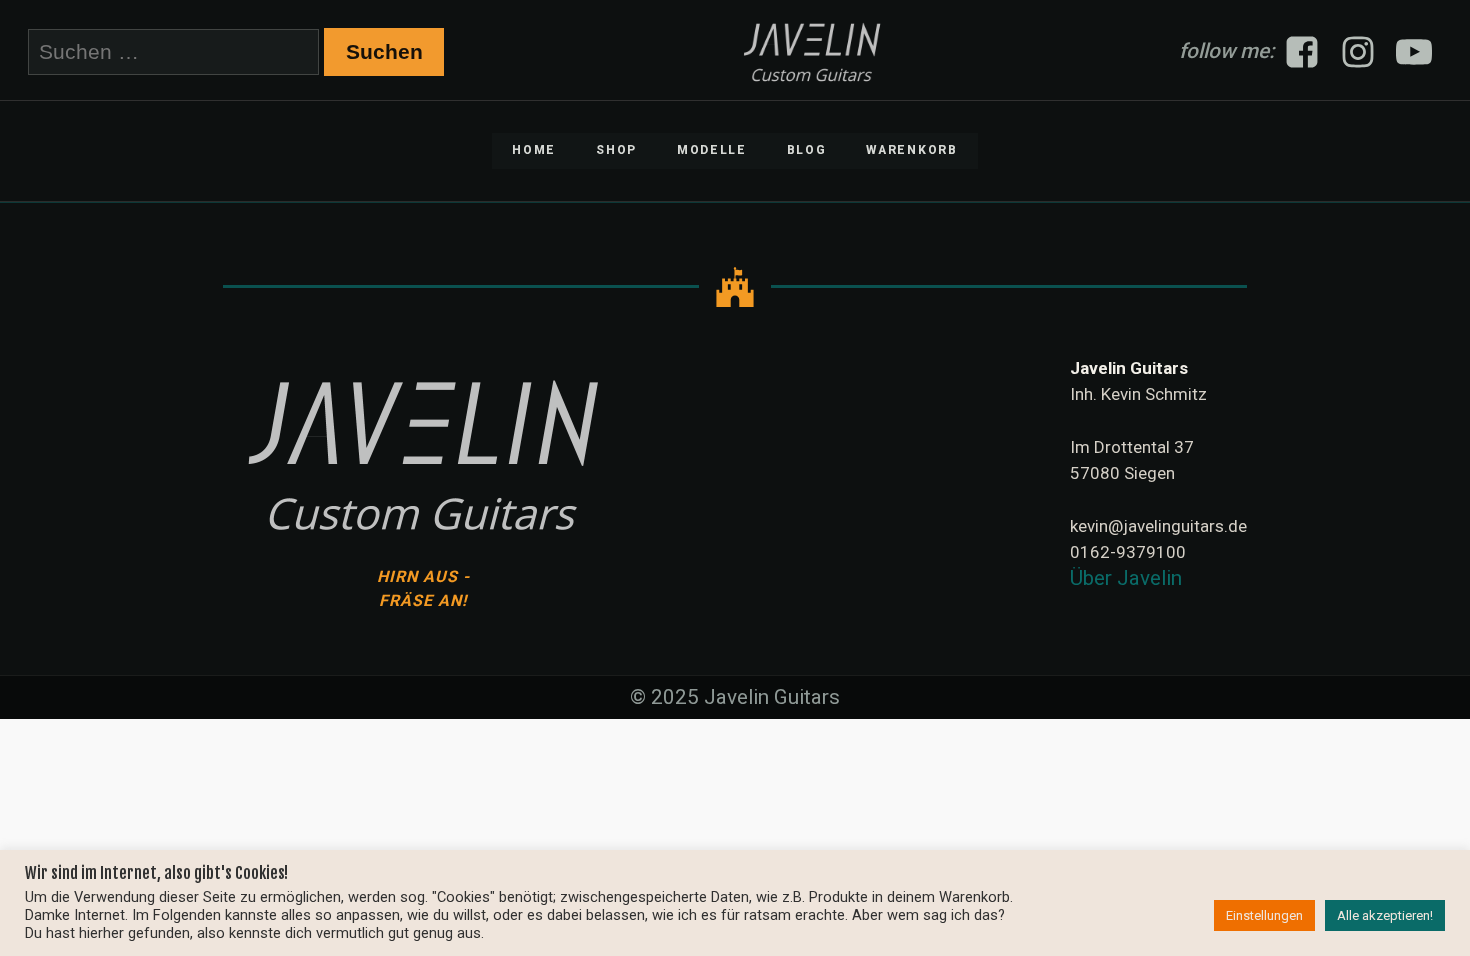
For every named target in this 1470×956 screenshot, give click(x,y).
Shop (616, 150)
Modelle (712, 150)
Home (534, 150)
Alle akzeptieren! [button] (1385, 915)
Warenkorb (911, 150)
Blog (807, 150)
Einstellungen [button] (1264, 915)
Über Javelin (1126, 578)
